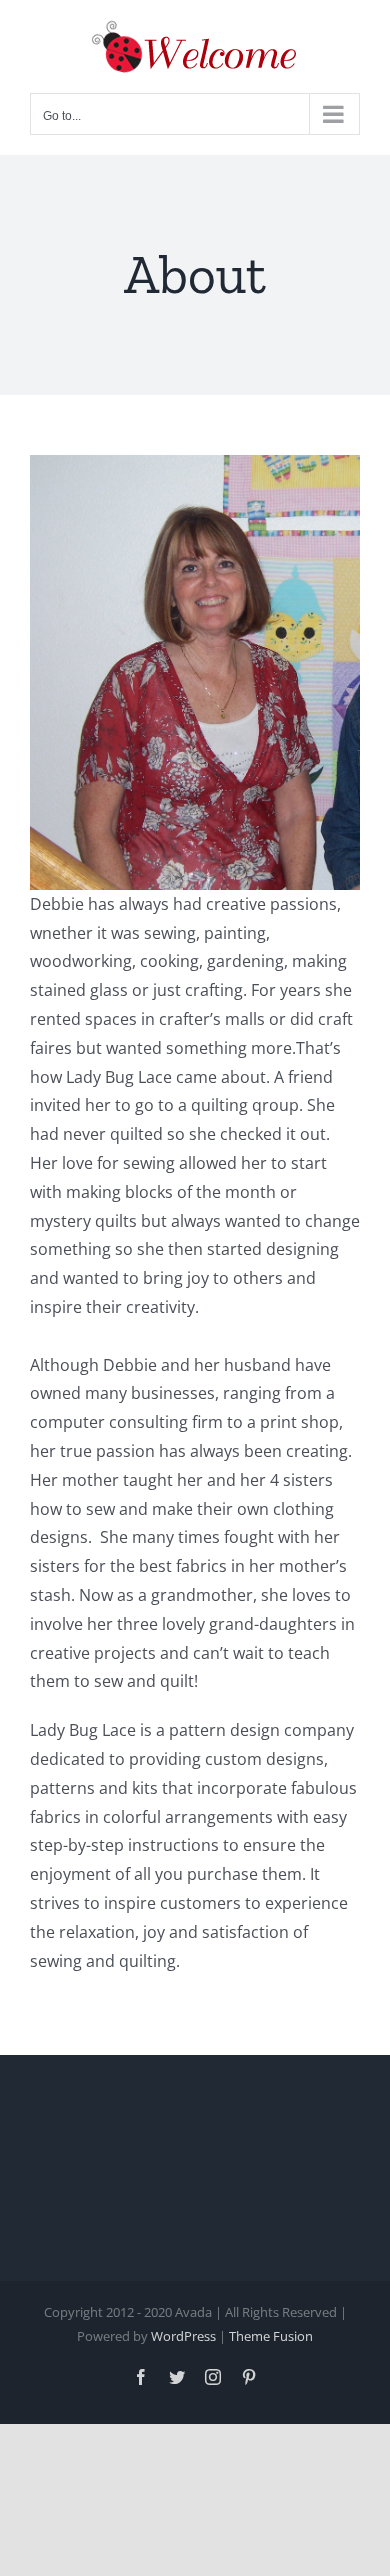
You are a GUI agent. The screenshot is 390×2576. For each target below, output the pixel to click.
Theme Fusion (271, 2336)
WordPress (183, 2336)
